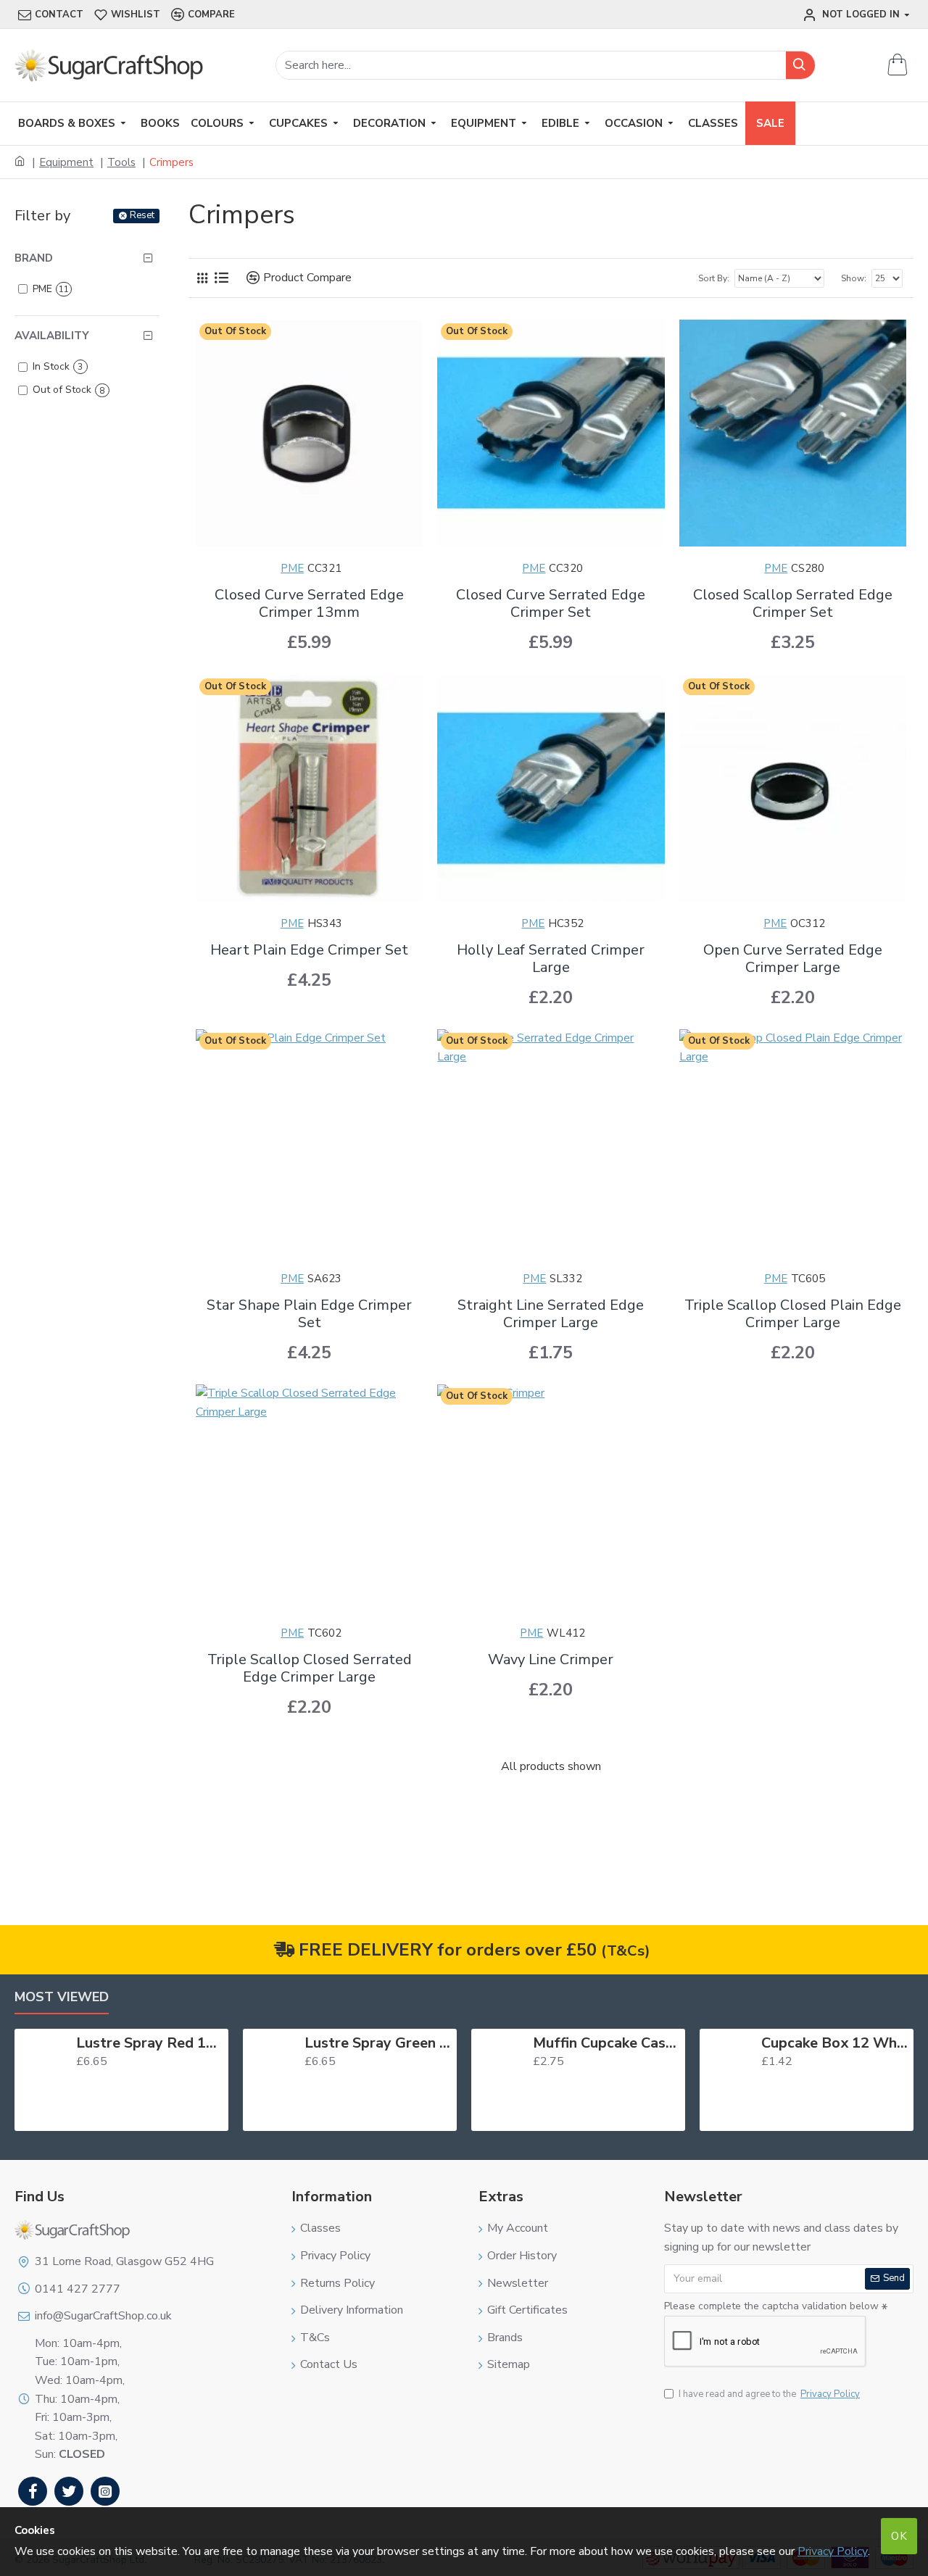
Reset (142, 215)
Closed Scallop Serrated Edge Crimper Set (793, 604)
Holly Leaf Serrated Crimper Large (551, 959)
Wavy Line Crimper (551, 1660)
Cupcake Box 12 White (835, 2043)
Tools (121, 162)
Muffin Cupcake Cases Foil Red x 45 (606, 2043)
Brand (34, 258)
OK (899, 2536)
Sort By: (714, 278)
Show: (854, 278)
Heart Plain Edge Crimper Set (309, 950)
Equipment (66, 162)
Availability (52, 336)
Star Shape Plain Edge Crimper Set (309, 1314)
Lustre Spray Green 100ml (378, 2043)
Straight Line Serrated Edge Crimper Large (551, 1314)
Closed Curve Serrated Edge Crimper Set (551, 604)
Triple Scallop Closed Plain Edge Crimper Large (793, 1314)
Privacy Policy (833, 2551)
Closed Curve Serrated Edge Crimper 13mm (309, 604)
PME (292, 568)
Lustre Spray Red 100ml (150, 2043)
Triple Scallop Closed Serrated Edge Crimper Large (310, 1669)
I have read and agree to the (769, 2394)
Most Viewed (62, 1997)
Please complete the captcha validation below (771, 2306)
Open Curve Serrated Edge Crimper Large (793, 959)
